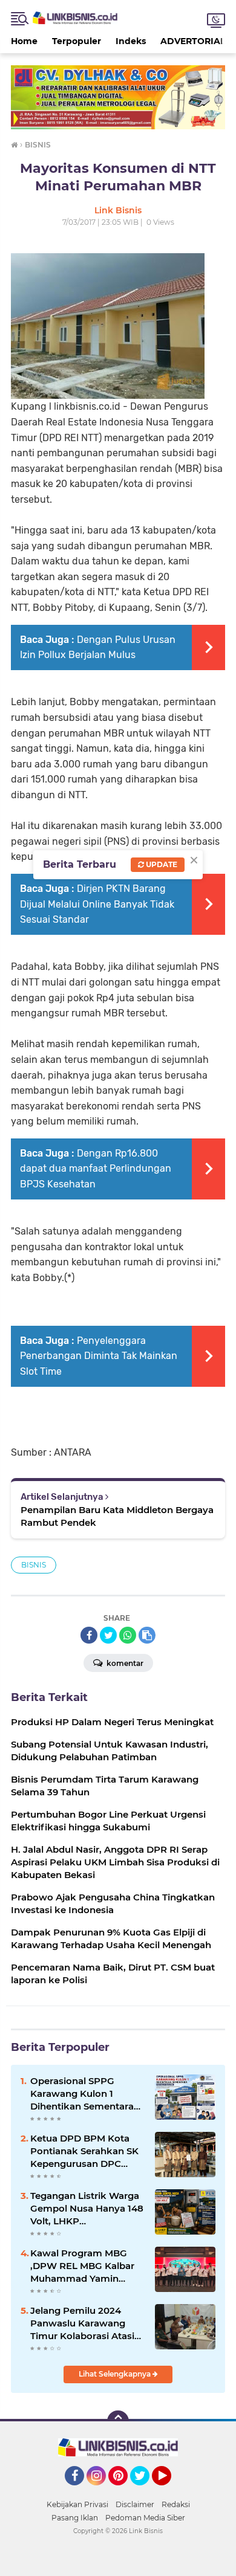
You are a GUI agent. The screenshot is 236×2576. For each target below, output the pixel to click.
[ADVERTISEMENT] (118, 96)
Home (24, 41)
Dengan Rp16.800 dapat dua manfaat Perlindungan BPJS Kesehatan (96, 1169)
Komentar (124, 1663)
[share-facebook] (89, 1635)
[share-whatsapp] (128, 1635)
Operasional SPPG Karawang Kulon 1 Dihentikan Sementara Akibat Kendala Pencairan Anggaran (82, 2094)
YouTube (170, 2491)
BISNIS (34, 1565)
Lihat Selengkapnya (116, 2374)
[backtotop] (118, 2421)
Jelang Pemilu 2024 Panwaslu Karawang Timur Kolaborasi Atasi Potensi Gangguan (82, 2323)
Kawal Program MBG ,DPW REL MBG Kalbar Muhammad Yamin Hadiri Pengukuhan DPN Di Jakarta (87, 2266)
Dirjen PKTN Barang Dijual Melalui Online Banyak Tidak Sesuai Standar (97, 904)
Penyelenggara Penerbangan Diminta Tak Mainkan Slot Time (99, 1356)
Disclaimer (135, 2504)
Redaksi (176, 2504)
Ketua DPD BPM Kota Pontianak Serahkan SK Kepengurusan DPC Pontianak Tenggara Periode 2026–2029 (84, 2151)
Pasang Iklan (75, 2518)
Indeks (131, 41)
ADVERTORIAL (193, 41)
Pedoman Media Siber (145, 2518)
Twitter (145, 2491)
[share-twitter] (108, 1635)
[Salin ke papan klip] (147, 1635)
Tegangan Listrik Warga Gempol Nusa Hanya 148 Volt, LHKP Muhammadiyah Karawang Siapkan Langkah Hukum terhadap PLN (87, 2209)
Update (161, 864)
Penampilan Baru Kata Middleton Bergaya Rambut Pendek (117, 1516)
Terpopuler (77, 41)
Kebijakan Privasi (77, 2504)
